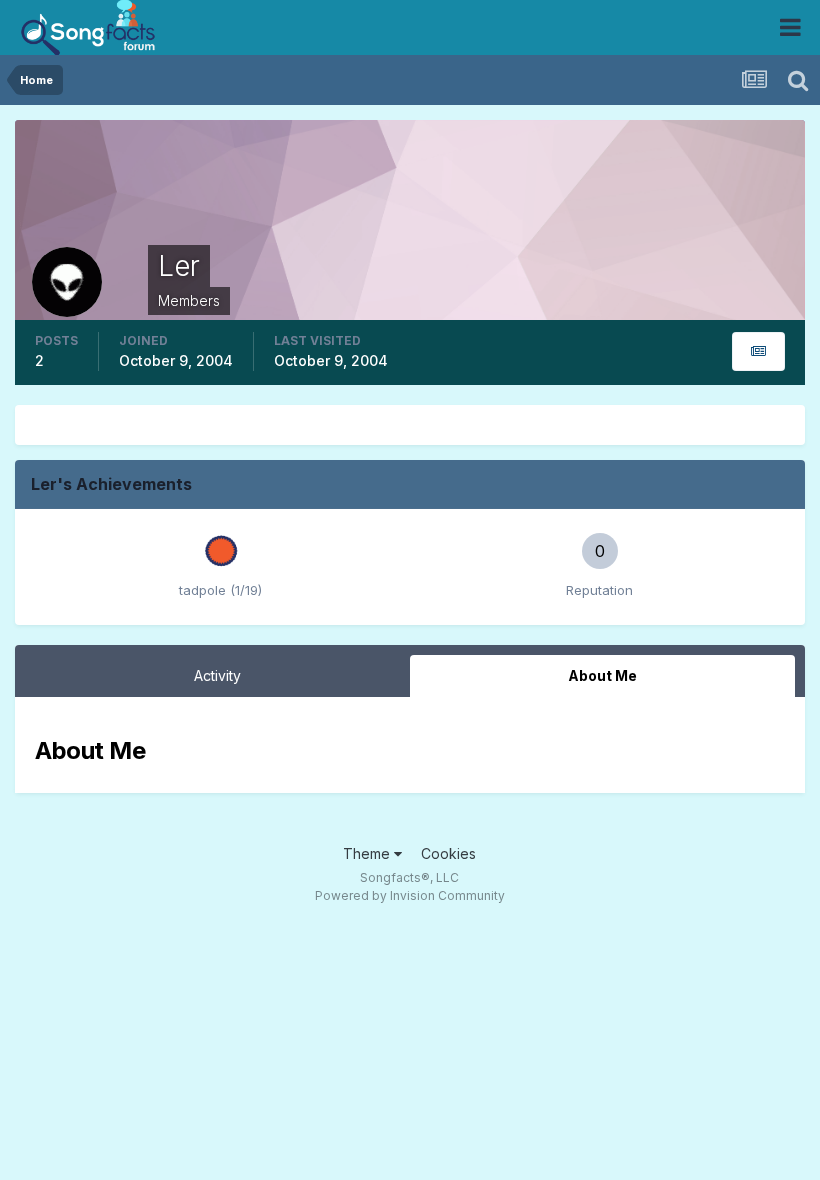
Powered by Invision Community (410, 895)
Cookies (448, 853)
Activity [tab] (217, 675)
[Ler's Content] (758, 351)
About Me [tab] (602, 675)
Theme (368, 853)
